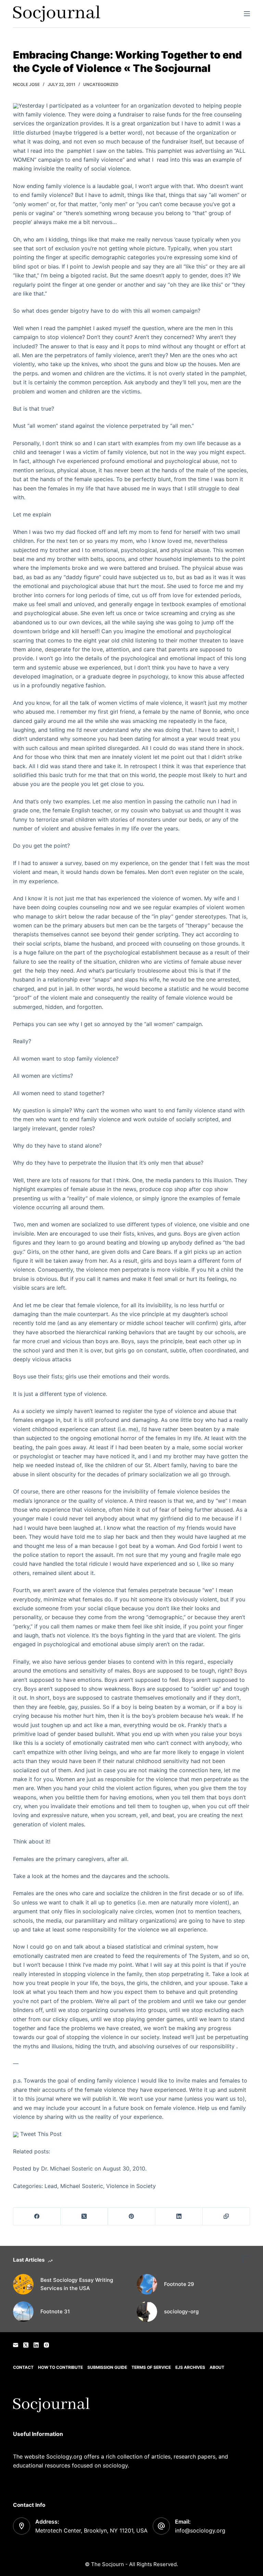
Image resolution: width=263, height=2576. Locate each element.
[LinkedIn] (179, 2217)
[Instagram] (46, 2345)
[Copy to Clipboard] (226, 2217)
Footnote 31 (55, 2311)
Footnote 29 (179, 2284)
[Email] (16, 2345)
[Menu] (247, 14)
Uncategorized (101, 84)
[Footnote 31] (23, 2312)
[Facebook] (37, 2217)
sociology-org (181, 2311)
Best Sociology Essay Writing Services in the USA (77, 2284)
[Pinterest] (131, 2217)
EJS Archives (190, 2367)
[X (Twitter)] (84, 2217)
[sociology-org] (147, 2312)
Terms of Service (151, 2367)
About (217, 2367)
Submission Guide (107, 2367)
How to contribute (60, 2367)
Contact (23, 2367)
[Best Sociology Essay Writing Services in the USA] (23, 2284)
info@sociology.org (200, 2530)
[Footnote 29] (147, 2284)
